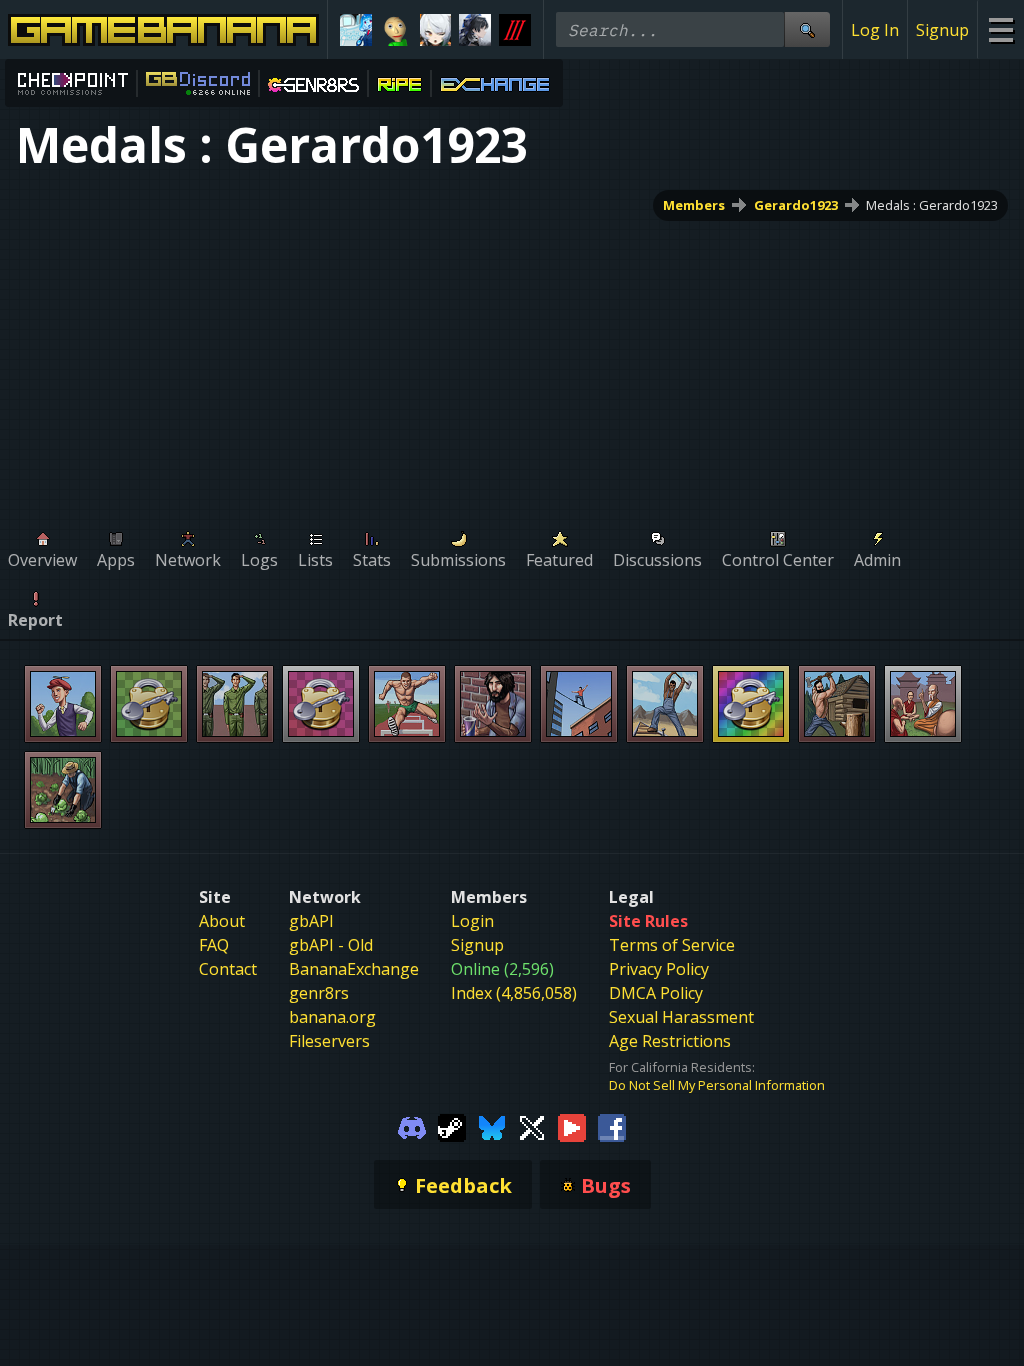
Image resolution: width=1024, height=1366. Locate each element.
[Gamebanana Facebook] (612, 1126)
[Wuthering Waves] (475, 30)
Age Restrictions (670, 1041)
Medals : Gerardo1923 (932, 205)
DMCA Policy (656, 993)
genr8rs (319, 993)
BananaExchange (354, 969)
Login (472, 921)
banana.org (332, 1017)
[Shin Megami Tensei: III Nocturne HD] (515, 30)
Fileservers (329, 1041)
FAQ (214, 945)
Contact (228, 969)
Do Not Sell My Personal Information (717, 1085)
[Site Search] (807, 29)
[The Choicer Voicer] (356, 30)
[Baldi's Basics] (396, 30)
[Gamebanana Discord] (412, 1126)
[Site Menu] (1000, 29)
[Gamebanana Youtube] (572, 1126)
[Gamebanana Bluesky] (492, 1126)
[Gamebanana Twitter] (532, 1126)
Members (694, 205)
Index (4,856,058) (514, 993)
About (222, 921)
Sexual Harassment (681, 1017)
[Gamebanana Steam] (452, 1126)
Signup (942, 30)
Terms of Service (672, 945)
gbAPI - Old (331, 945)
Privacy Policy (659, 969)
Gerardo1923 (796, 205)
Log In (875, 30)
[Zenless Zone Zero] (436, 30)
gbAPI (311, 921)
